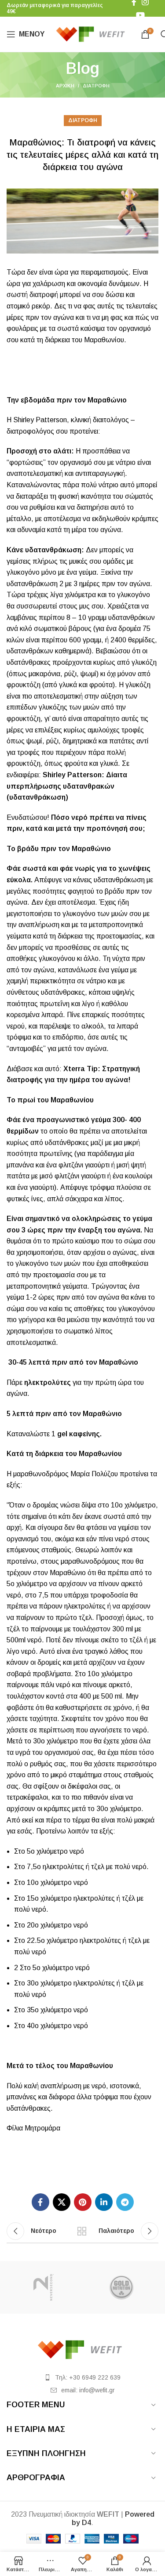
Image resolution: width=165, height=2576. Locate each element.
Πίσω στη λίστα (82, 2231)
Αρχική (65, 86)
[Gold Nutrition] (122, 2287)
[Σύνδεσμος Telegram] (125, 2202)
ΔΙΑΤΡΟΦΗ (96, 86)
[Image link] (83, 2349)
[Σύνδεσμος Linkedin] (104, 2202)
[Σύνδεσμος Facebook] (40, 2202)
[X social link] (62, 2202)
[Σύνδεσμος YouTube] (140, 15)
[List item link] (82, 2377)
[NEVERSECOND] (43, 2287)
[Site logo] (93, 34)
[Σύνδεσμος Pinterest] (83, 2202)
